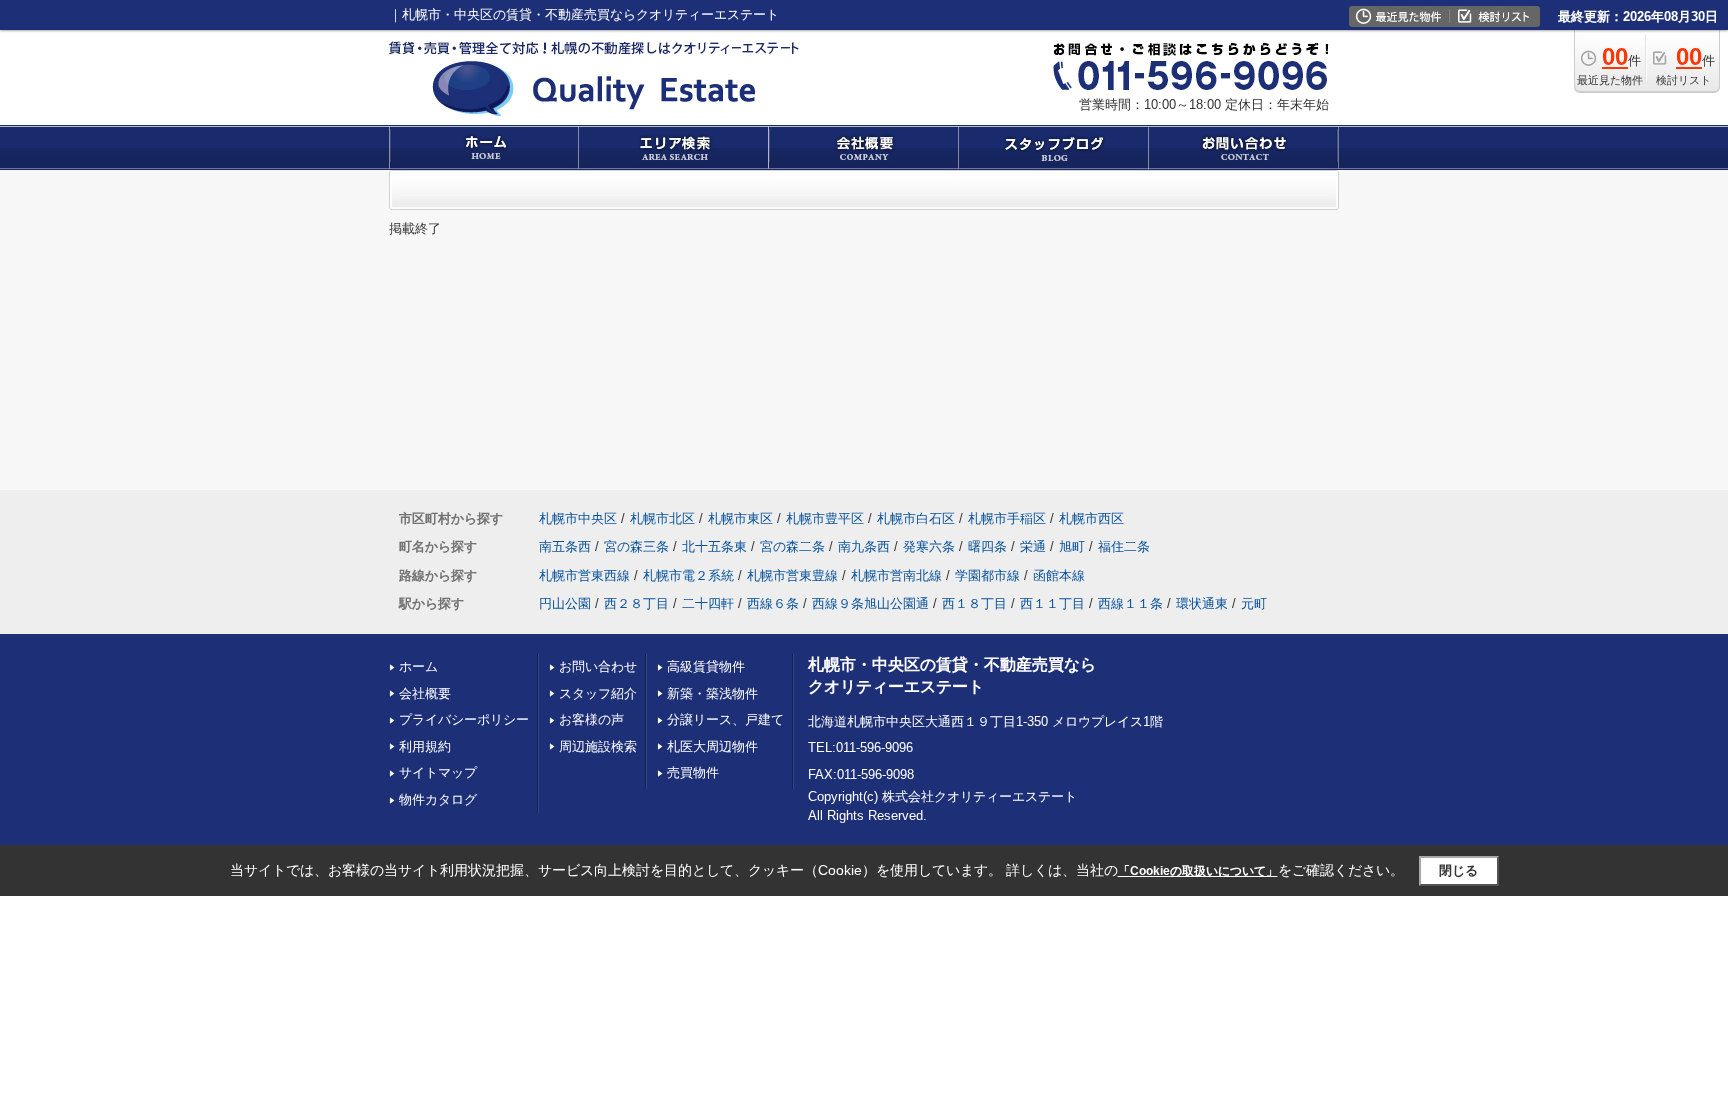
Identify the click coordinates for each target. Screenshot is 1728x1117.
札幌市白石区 (916, 518)
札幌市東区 (740, 518)
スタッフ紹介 (598, 693)
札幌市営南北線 (896, 575)
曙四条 (987, 546)
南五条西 (565, 546)
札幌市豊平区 (825, 518)
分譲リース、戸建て (725, 719)
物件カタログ (438, 799)
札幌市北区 (662, 518)
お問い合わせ (598, 666)
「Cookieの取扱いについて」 (1198, 871)
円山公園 (565, 603)
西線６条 (773, 603)
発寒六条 (929, 546)
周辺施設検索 (598, 746)
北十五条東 (714, 546)
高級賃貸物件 (706, 666)
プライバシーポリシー (464, 719)
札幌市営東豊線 (792, 575)
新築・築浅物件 (712, 693)
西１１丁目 (1052, 603)
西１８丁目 (974, 603)
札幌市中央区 (578, 518)
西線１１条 (1130, 603)
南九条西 (864, 546)
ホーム (418, 666)
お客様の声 (591, 719)
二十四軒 (708, 603)
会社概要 (425, 693)
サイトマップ (438, 772)
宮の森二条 (792, 546)
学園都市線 (987, 575)
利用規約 (425, 746)
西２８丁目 (636, 603)
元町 (1254, 603)
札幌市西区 (1091, 518)
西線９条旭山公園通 (870, 603)
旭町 (1072, 546)
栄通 (1033, 546)
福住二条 (1124, 546)
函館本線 (1059, 575)
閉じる (1458, 870)
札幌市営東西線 (584, 575)
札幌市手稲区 (1007, 518)
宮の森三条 (636, 546)
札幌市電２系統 (688, 575)
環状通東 (1202, 603)
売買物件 (693, 772)
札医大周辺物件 (712, 746)
